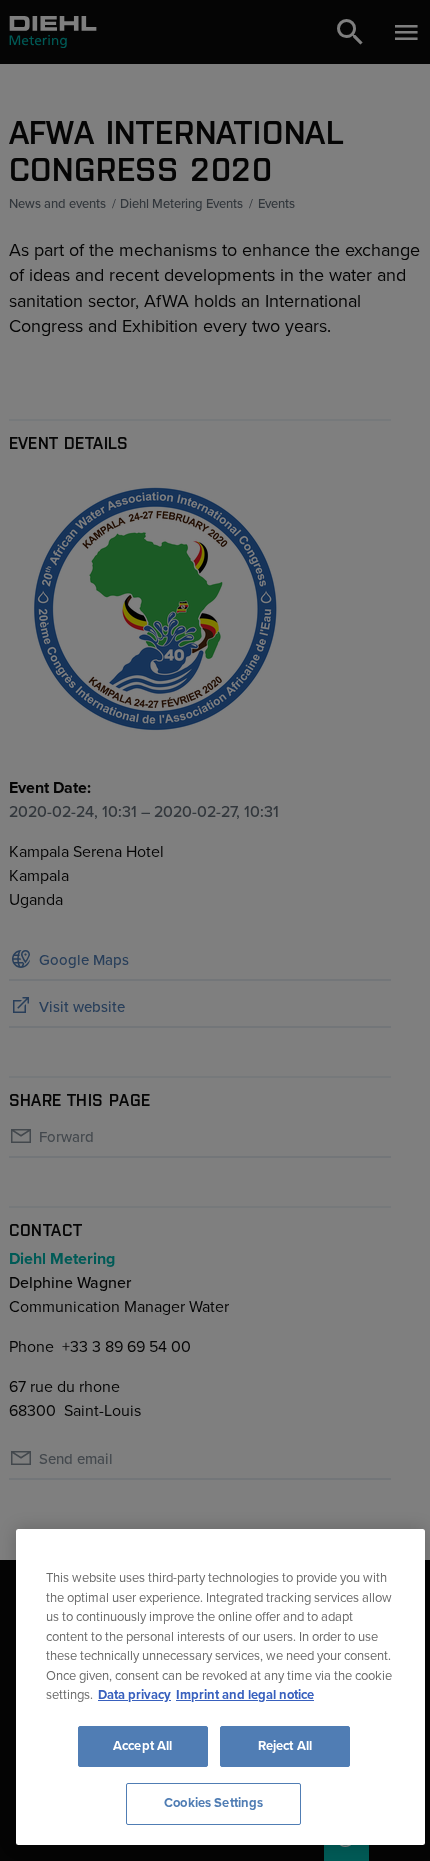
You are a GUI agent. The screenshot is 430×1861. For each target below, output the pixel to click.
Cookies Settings (213, 1803)
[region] (220, 1687)
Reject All (285, 1746)
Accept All (142, 1746)
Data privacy (134, 1695)
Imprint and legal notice (245, 1695)
